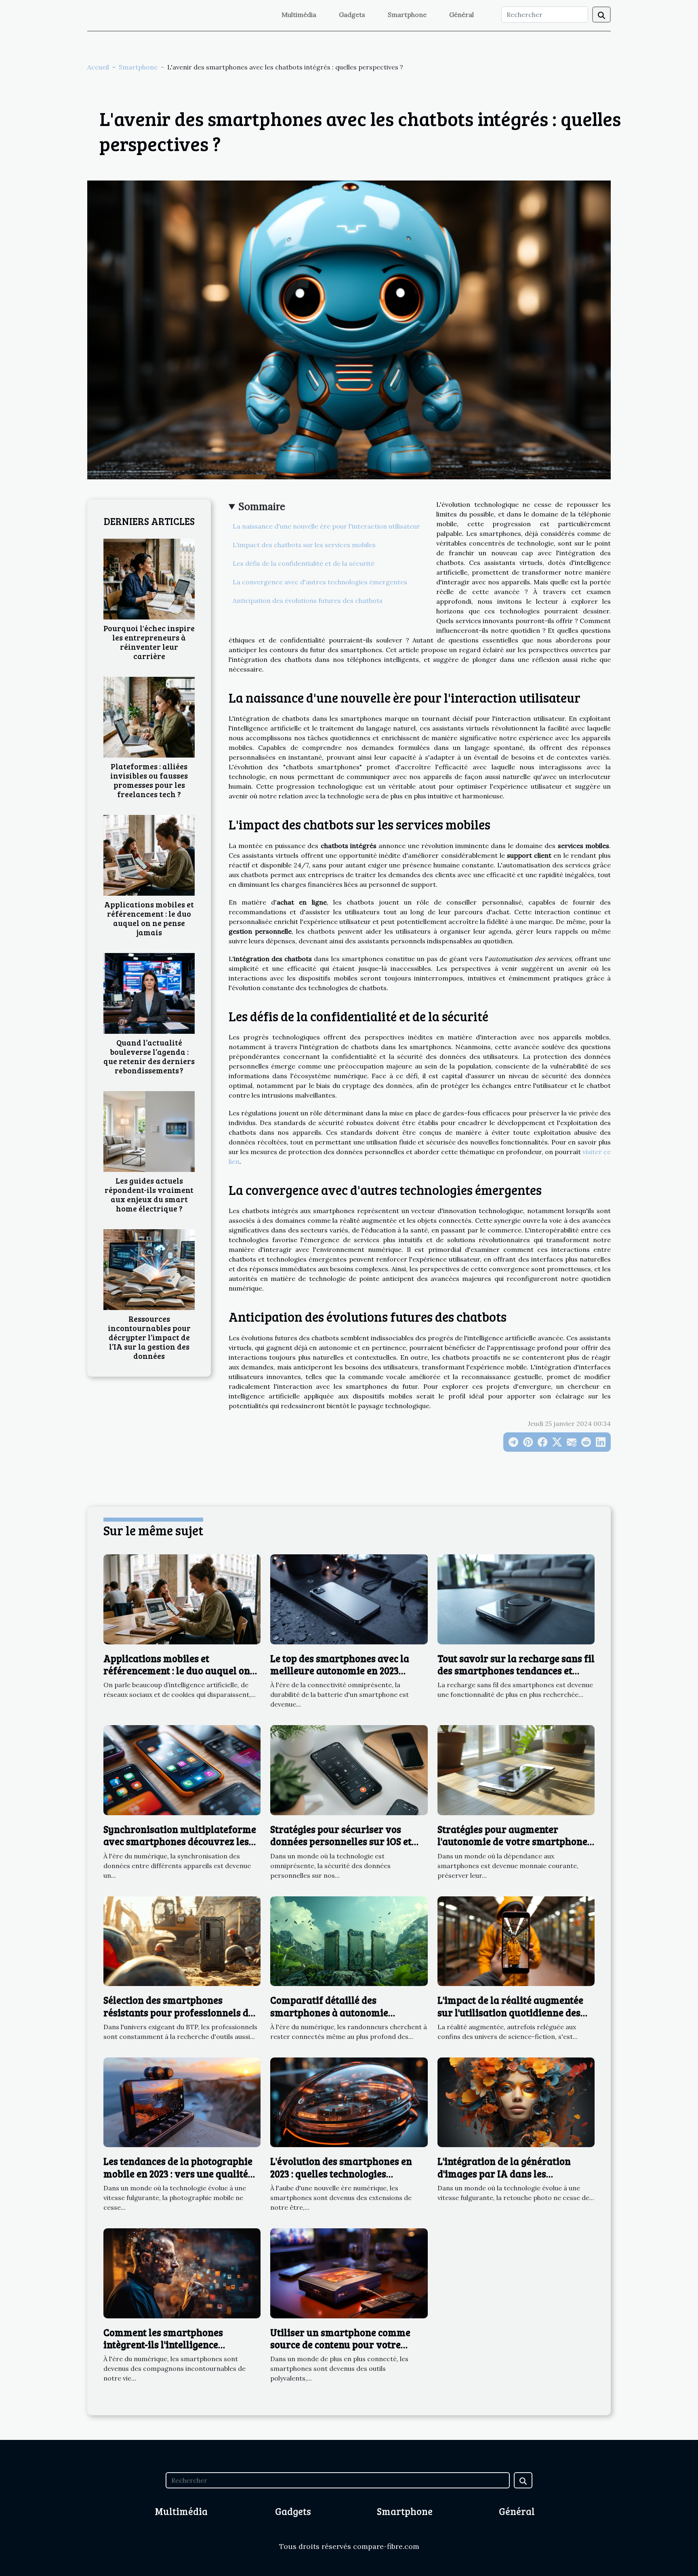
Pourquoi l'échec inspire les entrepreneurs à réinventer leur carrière (149, 642)
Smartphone (407, 15)
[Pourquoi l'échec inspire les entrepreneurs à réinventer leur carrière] (149, 578)
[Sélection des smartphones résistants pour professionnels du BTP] (182, 1940)
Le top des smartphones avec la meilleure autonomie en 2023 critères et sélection (340, 1671)
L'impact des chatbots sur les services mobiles (304, 545)
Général (461, 15)
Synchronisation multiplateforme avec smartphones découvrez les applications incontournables (180, 1841)
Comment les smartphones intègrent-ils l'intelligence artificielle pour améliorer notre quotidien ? (177, 2351)
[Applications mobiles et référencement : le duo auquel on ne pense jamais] (149, 854)
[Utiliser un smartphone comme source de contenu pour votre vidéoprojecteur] (349, 2272)
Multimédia (299, 15)
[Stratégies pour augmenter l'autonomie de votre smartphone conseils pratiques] (516, 1770)
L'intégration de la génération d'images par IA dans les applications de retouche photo (507, 2173)
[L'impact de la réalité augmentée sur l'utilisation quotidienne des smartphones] (516, 1940)
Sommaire (262, 507)
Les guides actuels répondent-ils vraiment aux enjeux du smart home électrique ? (149, 1194)
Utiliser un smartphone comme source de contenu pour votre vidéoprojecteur (340, 2345)
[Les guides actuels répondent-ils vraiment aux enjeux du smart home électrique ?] (149, 1131)
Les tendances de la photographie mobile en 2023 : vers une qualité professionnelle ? (178, 2173)
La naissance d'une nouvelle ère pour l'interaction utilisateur (326, 526)
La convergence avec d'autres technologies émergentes (320, 582)
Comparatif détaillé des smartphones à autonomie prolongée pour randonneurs (336, 2012)
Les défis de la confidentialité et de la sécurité (304, 563)
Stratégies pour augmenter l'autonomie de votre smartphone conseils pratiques (512, 1841)
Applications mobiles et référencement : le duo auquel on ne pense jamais (149, 918)
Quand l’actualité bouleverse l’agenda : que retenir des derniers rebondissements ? (149, 1056)
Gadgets (352, 15)
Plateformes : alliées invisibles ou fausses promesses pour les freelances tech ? (149, 780)
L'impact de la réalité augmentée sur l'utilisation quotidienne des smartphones (510, 2012)
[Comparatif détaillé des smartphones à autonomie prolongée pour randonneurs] (349, 1940)
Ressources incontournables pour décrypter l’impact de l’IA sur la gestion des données (149, 1337)
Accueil (98, 67)
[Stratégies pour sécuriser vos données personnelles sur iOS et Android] (349, 1770)
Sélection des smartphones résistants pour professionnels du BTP (179, 2012)
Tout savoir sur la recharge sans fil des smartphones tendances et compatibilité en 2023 (516, 1671)
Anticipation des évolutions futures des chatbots (308, 600)
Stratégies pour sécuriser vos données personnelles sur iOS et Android (341, 1841)
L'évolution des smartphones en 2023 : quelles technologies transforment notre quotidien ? (341, 2173)
